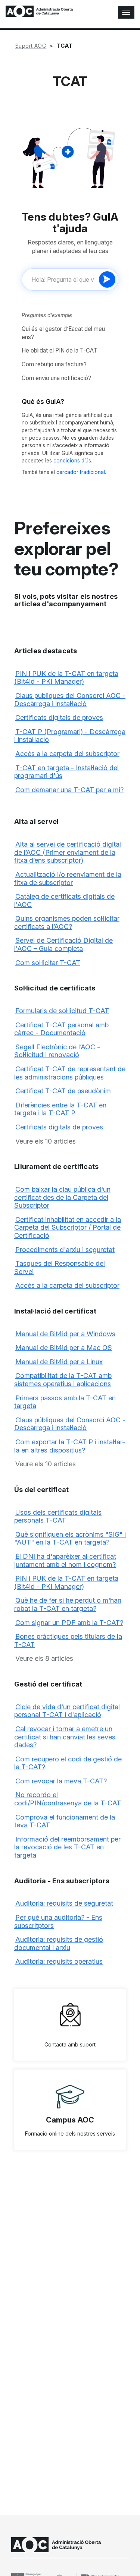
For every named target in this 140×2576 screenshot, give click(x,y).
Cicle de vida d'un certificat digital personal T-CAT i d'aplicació (67, 1711)
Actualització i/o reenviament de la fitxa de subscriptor (68, 878)
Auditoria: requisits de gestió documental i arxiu (59, 1943)
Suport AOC (31, 46)
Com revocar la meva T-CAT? (61, 1781)
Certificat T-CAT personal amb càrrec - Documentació (61, 1029)
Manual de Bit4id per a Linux (59, 1362)
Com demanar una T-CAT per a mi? (69, 790)
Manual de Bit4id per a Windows (65, 1334)
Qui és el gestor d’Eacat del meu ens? (63, 333)
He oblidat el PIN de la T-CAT (59, 350)
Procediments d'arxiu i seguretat (65, 1250)
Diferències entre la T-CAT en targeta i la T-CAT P (60, 1109)
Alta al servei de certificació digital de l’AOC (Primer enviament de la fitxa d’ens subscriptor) (68, 852)
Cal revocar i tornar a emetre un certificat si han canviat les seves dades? (65, 1737)
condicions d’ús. (73, 461)
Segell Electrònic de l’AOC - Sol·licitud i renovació (57, 1051)
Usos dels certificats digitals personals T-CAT (58, 1516)
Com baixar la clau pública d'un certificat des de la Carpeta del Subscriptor (62, 1197)
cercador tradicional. (81, 472)
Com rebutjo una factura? (54, 364)
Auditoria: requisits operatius (59, 1961)
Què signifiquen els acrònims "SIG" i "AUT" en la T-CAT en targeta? (70, 1538)
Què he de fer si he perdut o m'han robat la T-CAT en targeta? (68, 1604)
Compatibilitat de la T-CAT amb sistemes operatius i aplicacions (63, 1380)
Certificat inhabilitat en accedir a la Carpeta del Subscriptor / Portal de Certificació (68, 1227)
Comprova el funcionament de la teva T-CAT (65, 1821)
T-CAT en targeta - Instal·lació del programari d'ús (66, 772)
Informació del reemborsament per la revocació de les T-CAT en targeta (67, 1847)
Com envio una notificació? (56, 378)
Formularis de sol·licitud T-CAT (62, 1011)
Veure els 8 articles (44, 1658)
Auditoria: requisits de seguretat (64, 1903)
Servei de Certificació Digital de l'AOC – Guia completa (63, 944)
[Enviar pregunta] (107, 279)
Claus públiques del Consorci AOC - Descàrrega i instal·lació (70, 700)
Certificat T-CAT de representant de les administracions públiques (70, 1073)
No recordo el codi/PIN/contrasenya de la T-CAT (68, 1799)
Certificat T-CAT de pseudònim (63, 1091)
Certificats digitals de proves (59, 718)
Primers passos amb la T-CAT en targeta (65, 1402)
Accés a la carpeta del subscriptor (67, 754)
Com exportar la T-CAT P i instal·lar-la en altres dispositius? (70, 1446)
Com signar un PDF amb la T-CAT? (69, 1623)
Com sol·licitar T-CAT (48, 963)
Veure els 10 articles (46, 1141)
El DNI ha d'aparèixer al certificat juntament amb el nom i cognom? (65, 1560)
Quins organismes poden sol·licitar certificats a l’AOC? (67, 922)
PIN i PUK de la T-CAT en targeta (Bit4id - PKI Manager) (66, 678)
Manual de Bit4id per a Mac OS (64, 1348)
